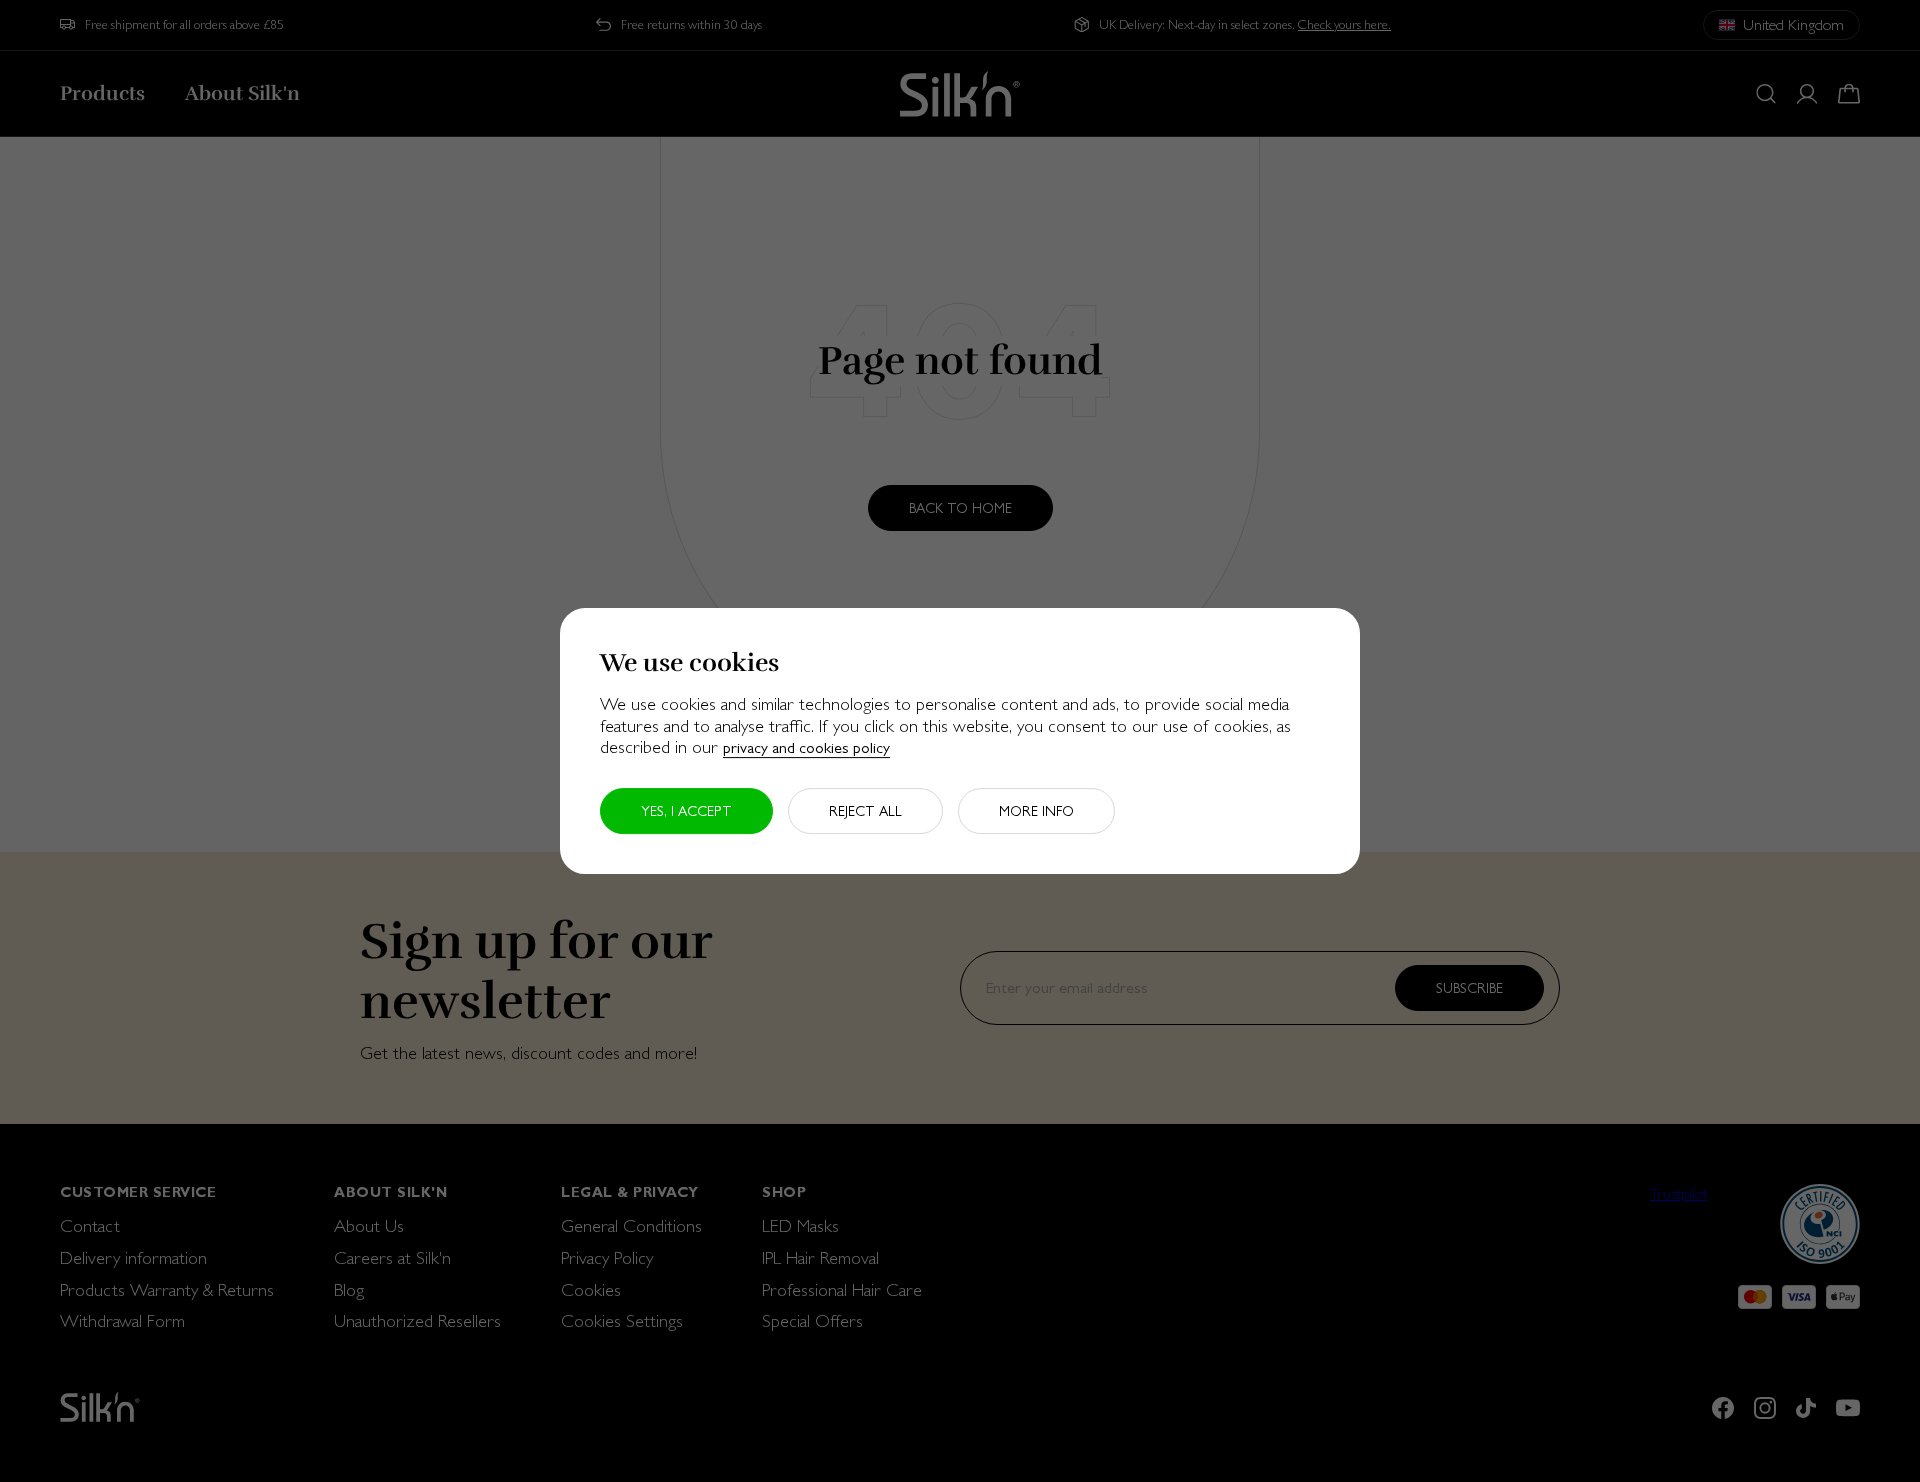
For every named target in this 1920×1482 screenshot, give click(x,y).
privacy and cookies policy (806, 747)
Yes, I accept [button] (686, 811)
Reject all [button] (865, 811)
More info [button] (1036, 811)
